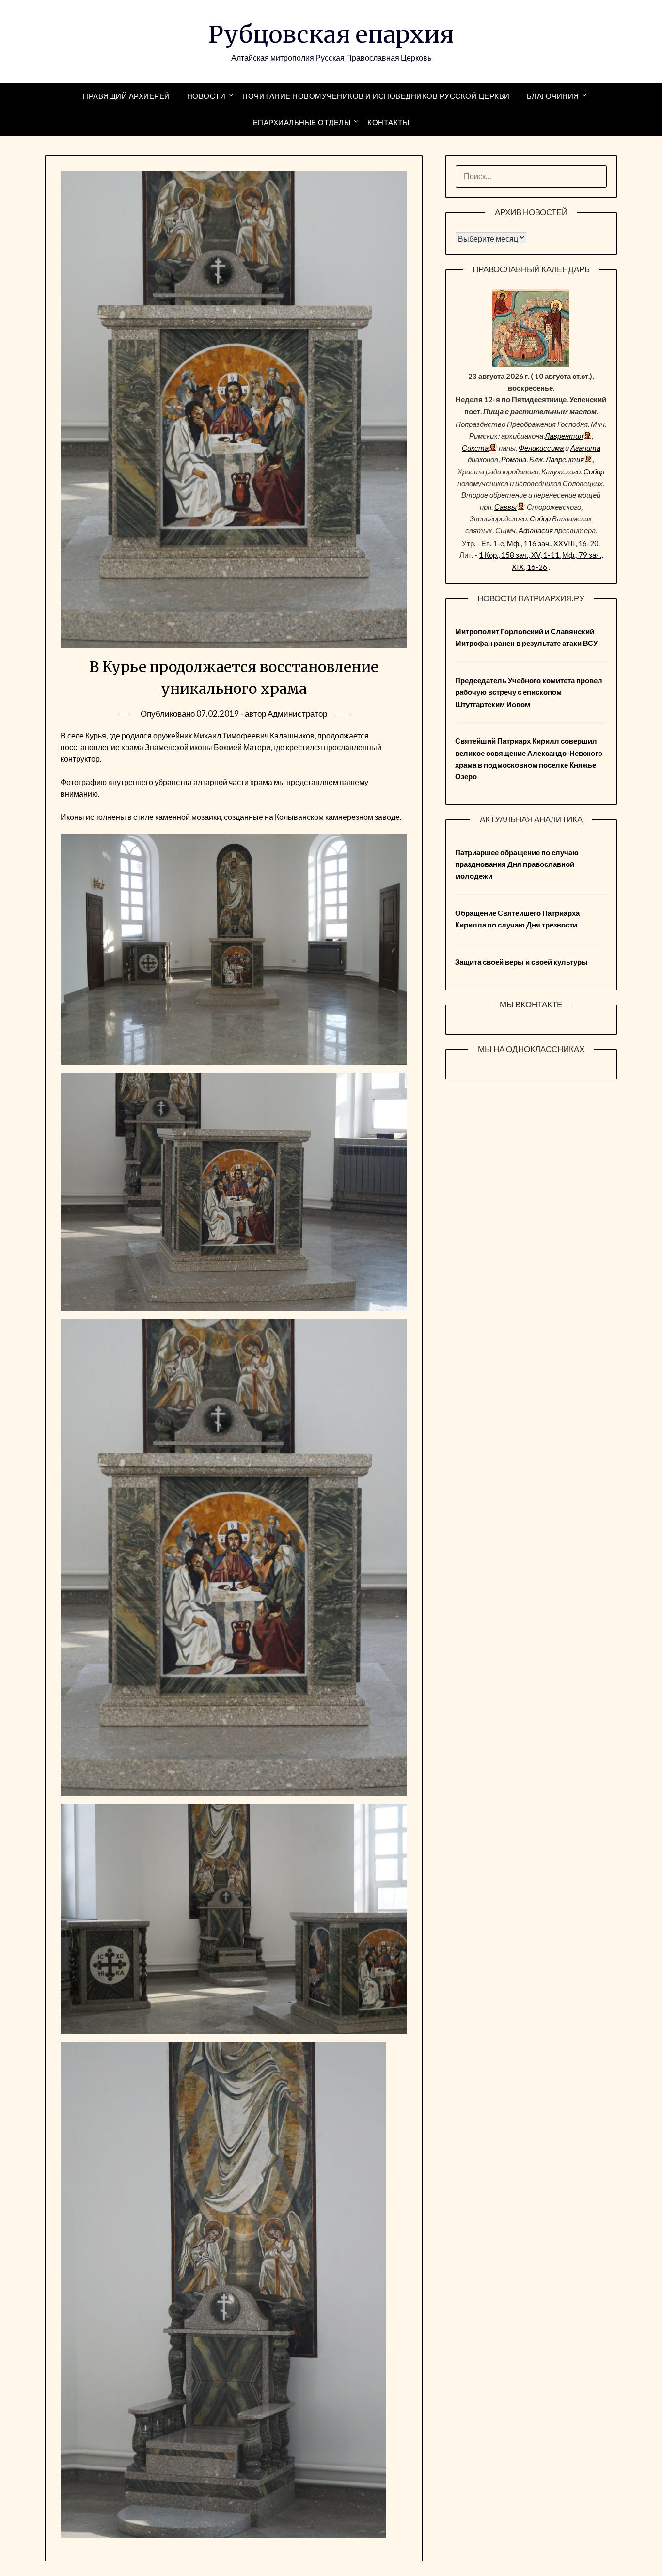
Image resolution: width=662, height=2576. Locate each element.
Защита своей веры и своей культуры (521, 962)
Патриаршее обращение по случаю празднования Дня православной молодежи (517, 864)
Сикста (475, 448)
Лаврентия (564, 436)
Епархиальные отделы (302, 122)
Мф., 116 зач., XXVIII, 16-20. (553, 543)
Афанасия (536, 530)
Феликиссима (541, 448)
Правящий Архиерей (126, 96)
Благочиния (553, 96)
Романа (514, 459)
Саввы (505, 507)
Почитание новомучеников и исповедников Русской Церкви (376, 96)
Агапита (585, 448)
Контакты (388, 122)
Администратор (297, 714)
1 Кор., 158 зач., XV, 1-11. (520, 555)
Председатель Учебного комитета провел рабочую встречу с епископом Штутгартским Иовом (529, 692)
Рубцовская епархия (331, 34)
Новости (206, 96)
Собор (594, 471)
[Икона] (531, 364)
